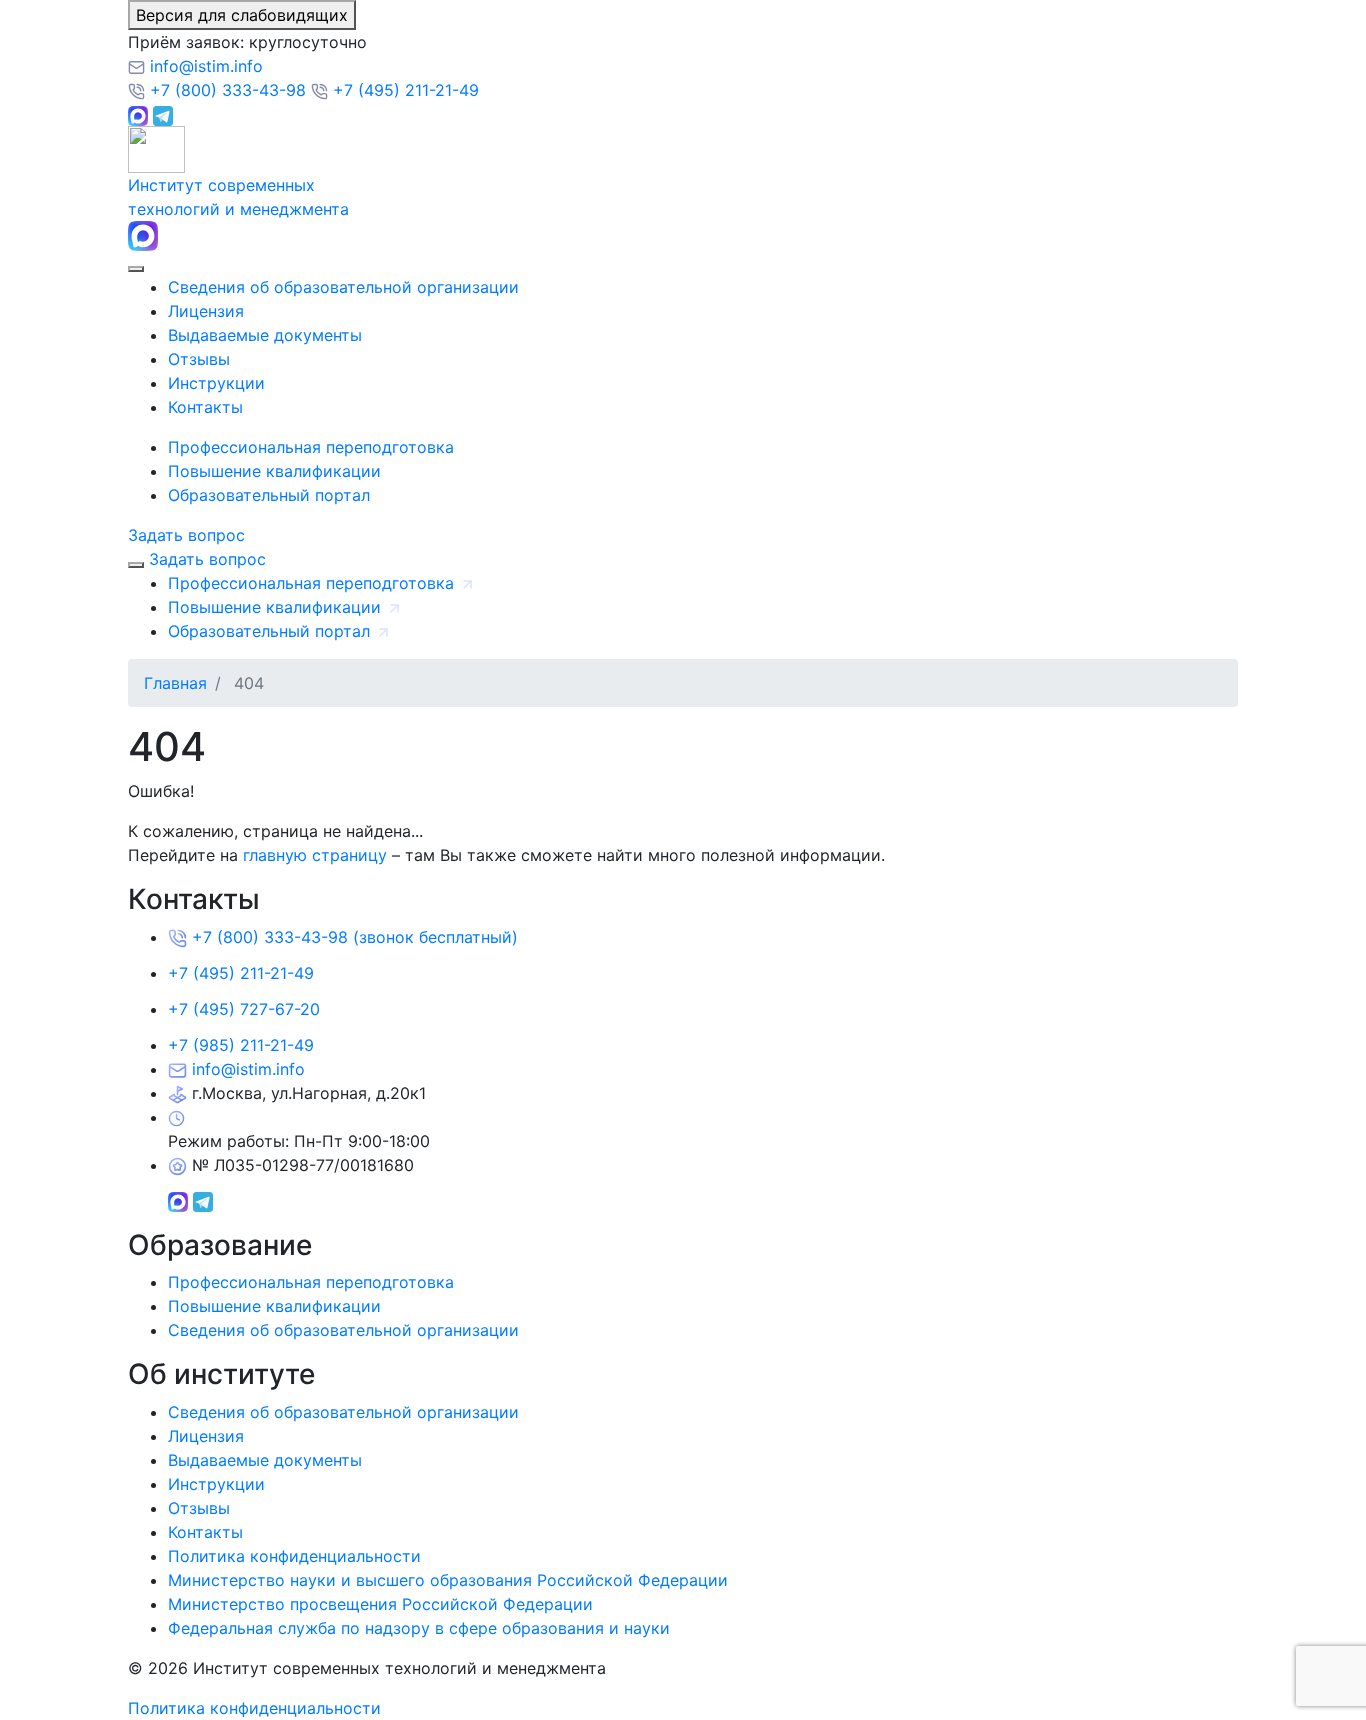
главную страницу (315, 855)
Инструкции (216, 383)
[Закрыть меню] (136, 565)
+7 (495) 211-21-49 (403, 90)
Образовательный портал (269, 495)
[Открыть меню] (136, 269)
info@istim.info (204, 66)
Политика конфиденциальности (294, 1556)
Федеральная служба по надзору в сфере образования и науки (419, 1628)
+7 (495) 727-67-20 (244, 1009)
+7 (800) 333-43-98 (228, 90)
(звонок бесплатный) (355, 937)
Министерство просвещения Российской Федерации (380, 1604)
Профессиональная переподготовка (311, 447)
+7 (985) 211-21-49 (241, 1045)
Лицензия (206, 311)
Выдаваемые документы (265, 335)
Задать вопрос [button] (186, 535)
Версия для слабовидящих (242, 15)
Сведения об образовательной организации (343, 287)
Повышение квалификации (274, 471)
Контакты (205, 407)
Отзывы (199, 359)
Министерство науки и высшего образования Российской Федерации (448, 1580)
